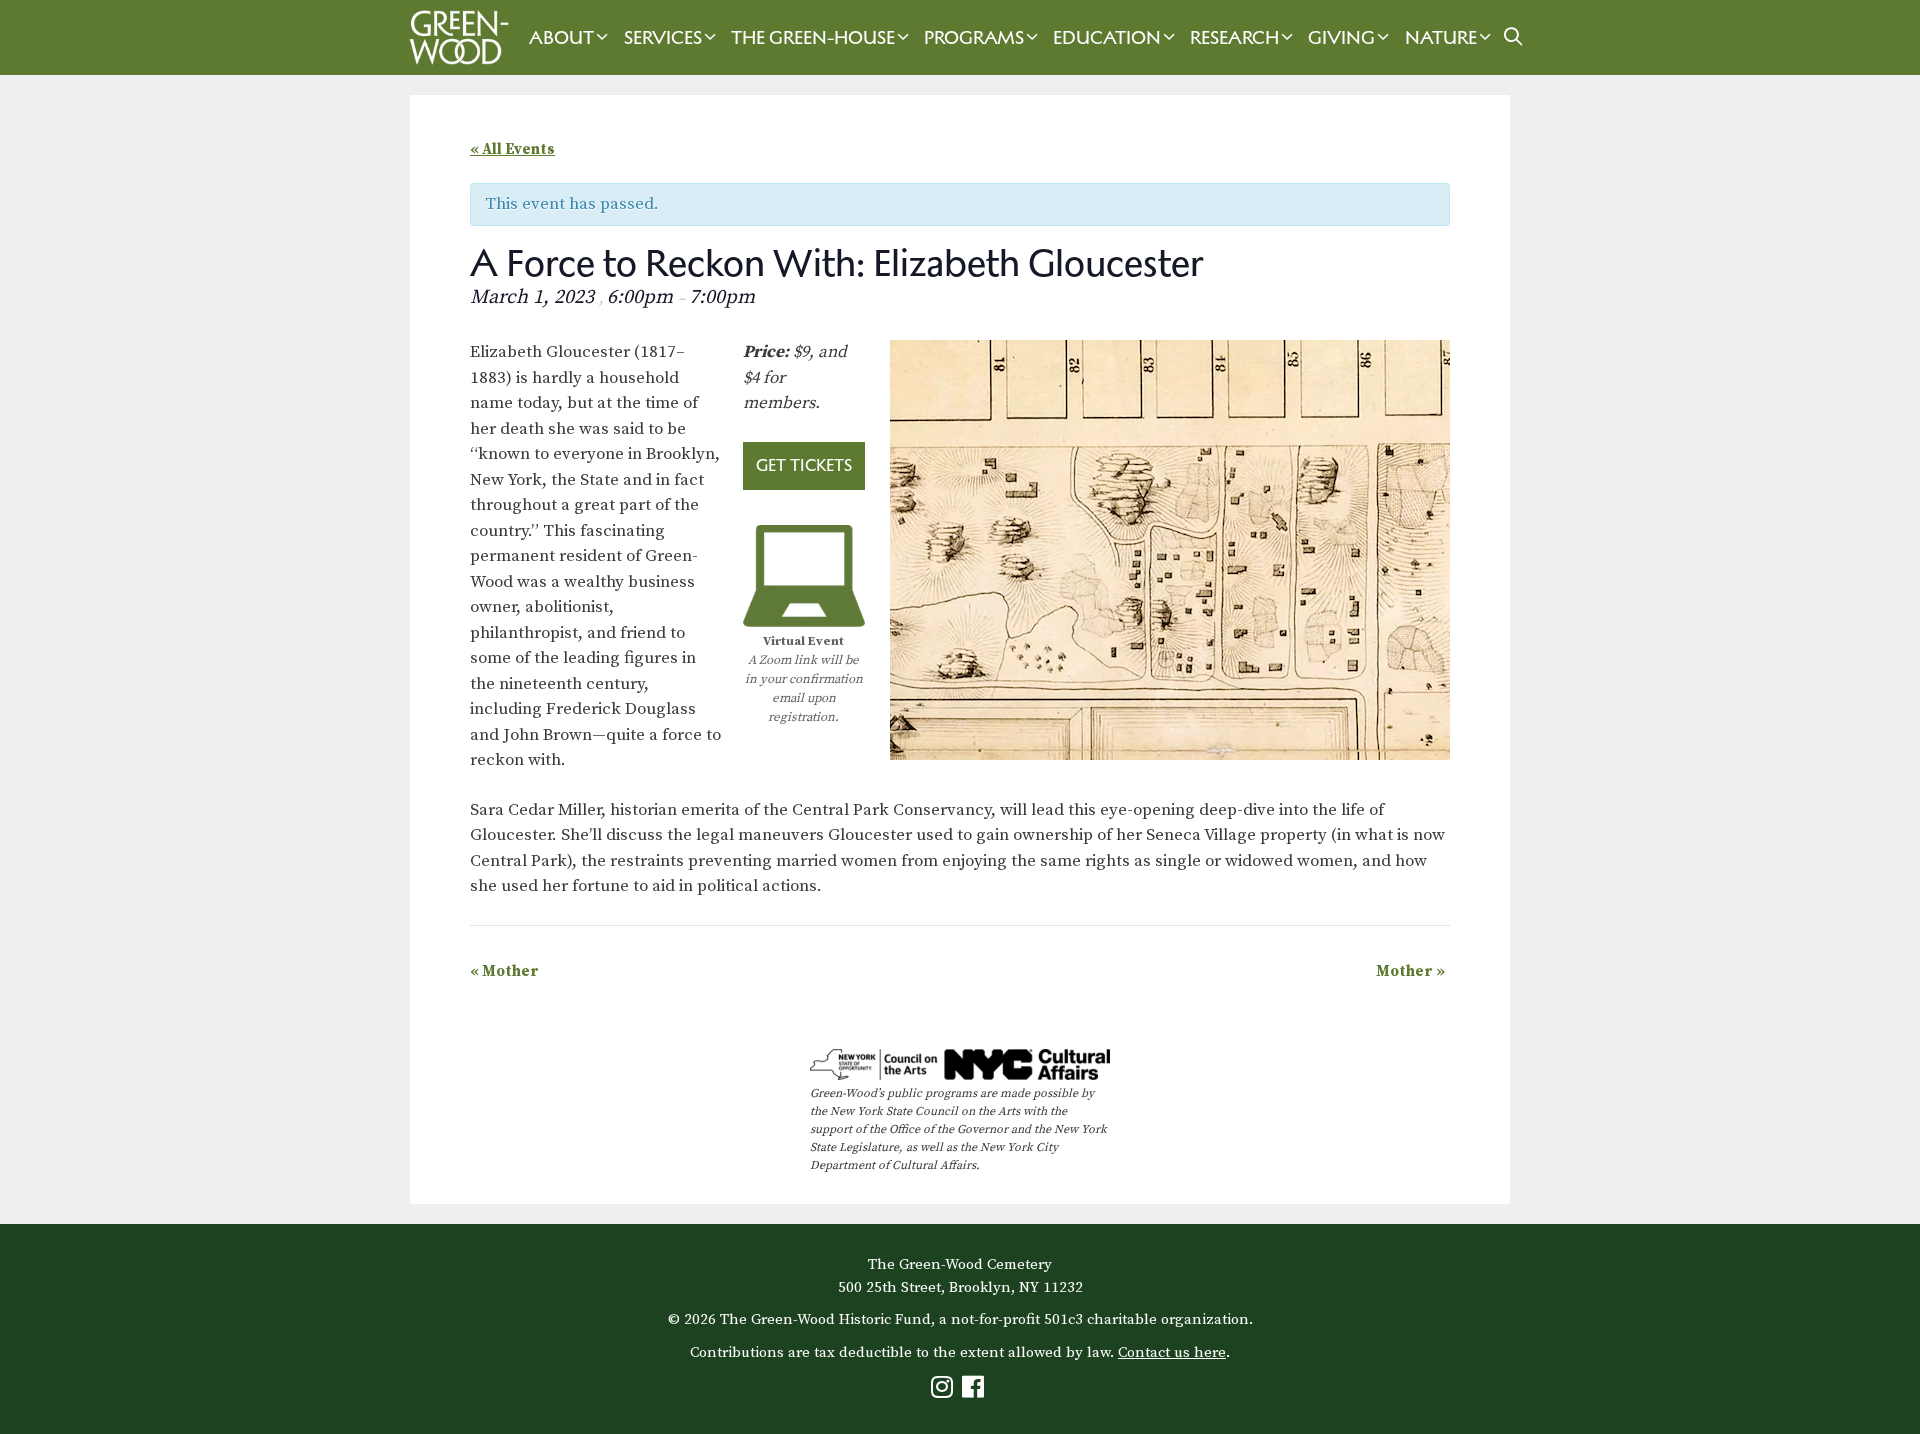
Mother (504, 971)
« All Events (512, 149)
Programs (974, 37)
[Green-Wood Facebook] (975, 1391)
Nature (1441, 37)
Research (1234, 37)
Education (1107, 37)
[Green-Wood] (454, 37)
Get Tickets (804, 465)
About (561, 37)
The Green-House (813, 37)
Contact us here (1172, 1352)
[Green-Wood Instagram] (944, 1391)
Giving (1341, 37)
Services (663, 37)
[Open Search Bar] (1513, 37)
